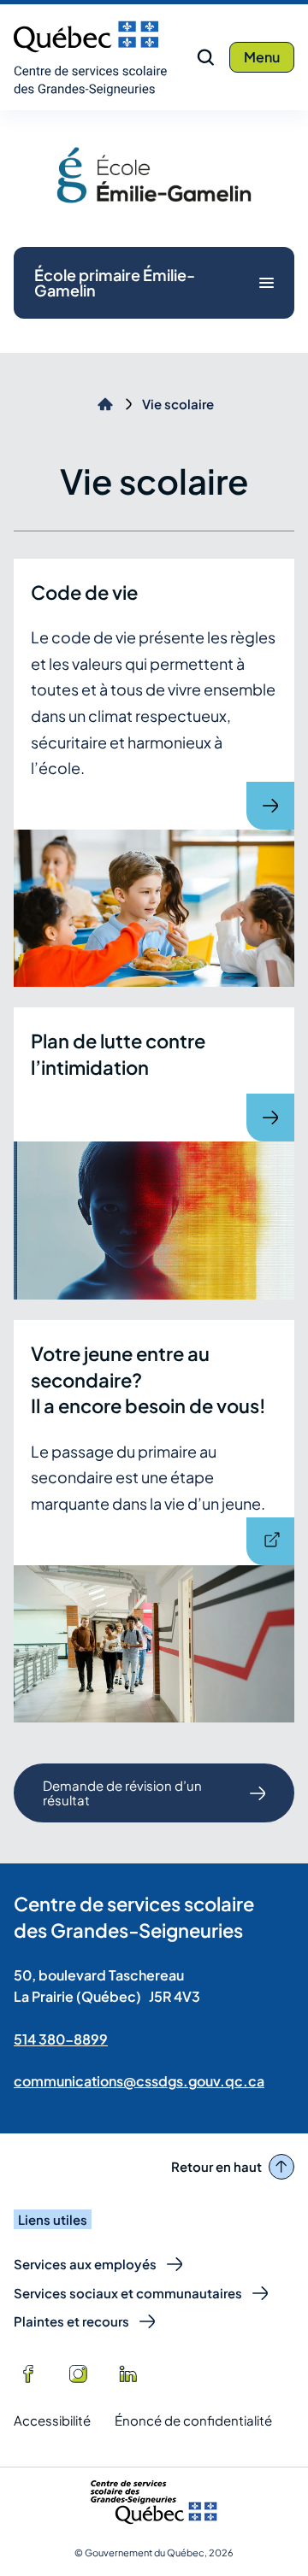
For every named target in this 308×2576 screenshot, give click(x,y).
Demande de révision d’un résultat (122, 1800)
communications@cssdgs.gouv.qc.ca (139, 2081)
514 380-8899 (61, 2039)
